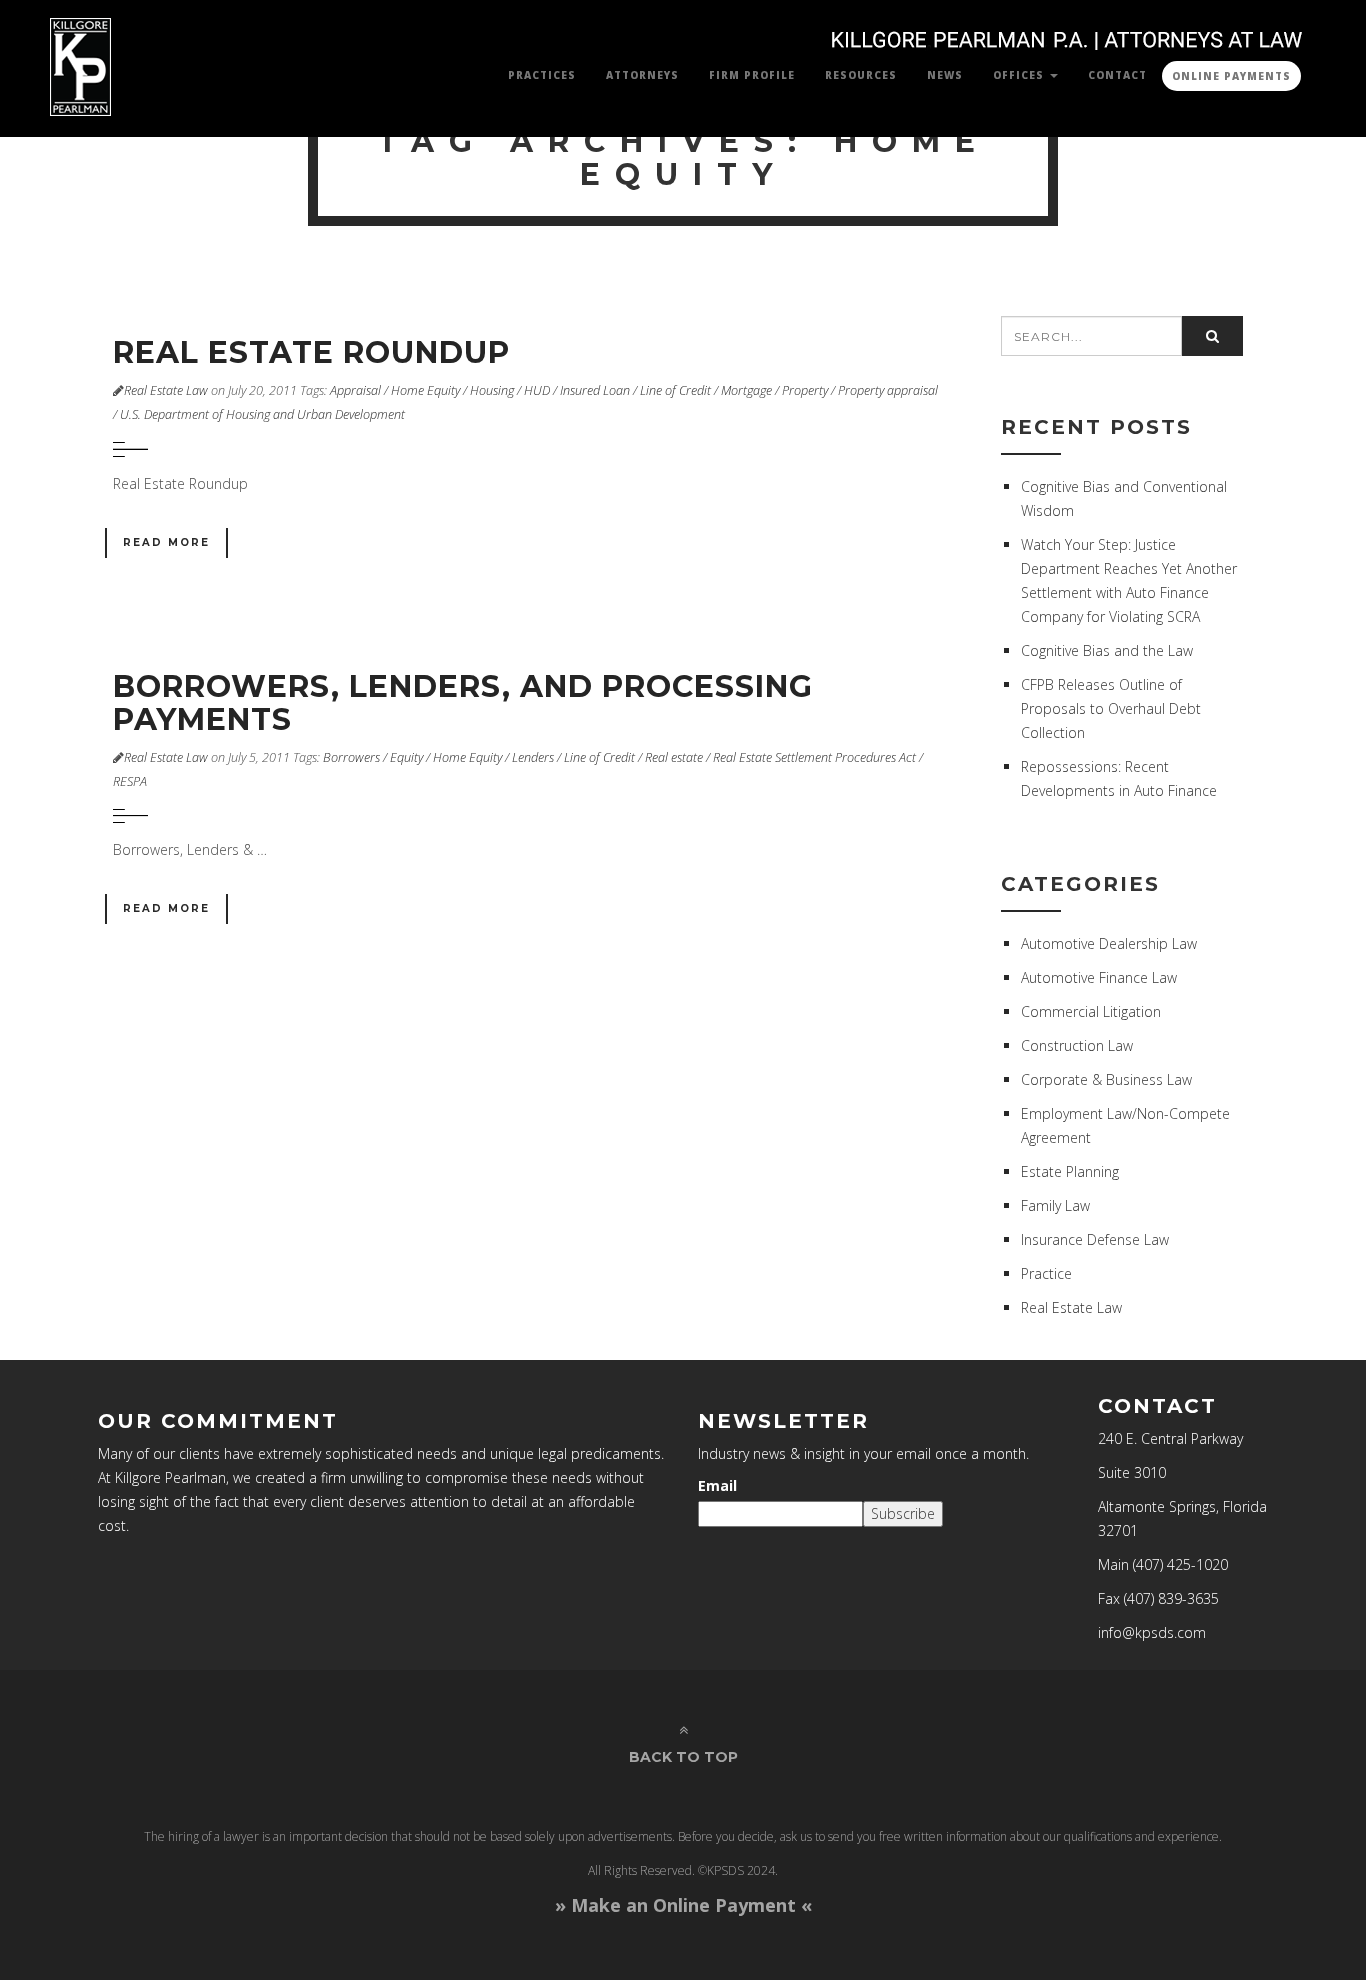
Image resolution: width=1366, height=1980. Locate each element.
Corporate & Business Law (1106, 1079)
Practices (542, 75)
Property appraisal (888, 390)
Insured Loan (595, 390)
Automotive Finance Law (1099, 977)
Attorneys (642, 75)
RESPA (130, 781)
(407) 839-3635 (1171, 1598)
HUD (537, 390)
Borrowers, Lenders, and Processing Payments (463, 703)
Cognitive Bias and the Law (1107, 650)
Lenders (533, 757)
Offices (1020, 75)
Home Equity (425, 390)
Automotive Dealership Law (1109, 943)
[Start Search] (1212, 336)
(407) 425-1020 (1180, 1564)
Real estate (674, 757)
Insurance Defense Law (1095, 1239)
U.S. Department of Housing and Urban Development (262, 414)
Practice (1046, 1273)
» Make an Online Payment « (683, 1905)
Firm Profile (752, 75)
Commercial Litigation (1091, 1011)
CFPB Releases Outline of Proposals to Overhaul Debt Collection (1111, 708)
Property (805, 390)
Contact (1117, 75)
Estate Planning (1070, 1171)
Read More (166, 542)
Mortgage (746, 390)
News (945, 75)
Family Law (1055, 1205)
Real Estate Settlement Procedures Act (814, 757)
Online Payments (1231, 76)
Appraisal (355, 390)
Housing (492, 390)
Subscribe (903, 1513)
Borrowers (351, 757)
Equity (406, 757)
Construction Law (1077, 1045)
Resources (861, 75)
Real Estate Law (166, 390)
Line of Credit (675, 390)
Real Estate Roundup (311, 352)
